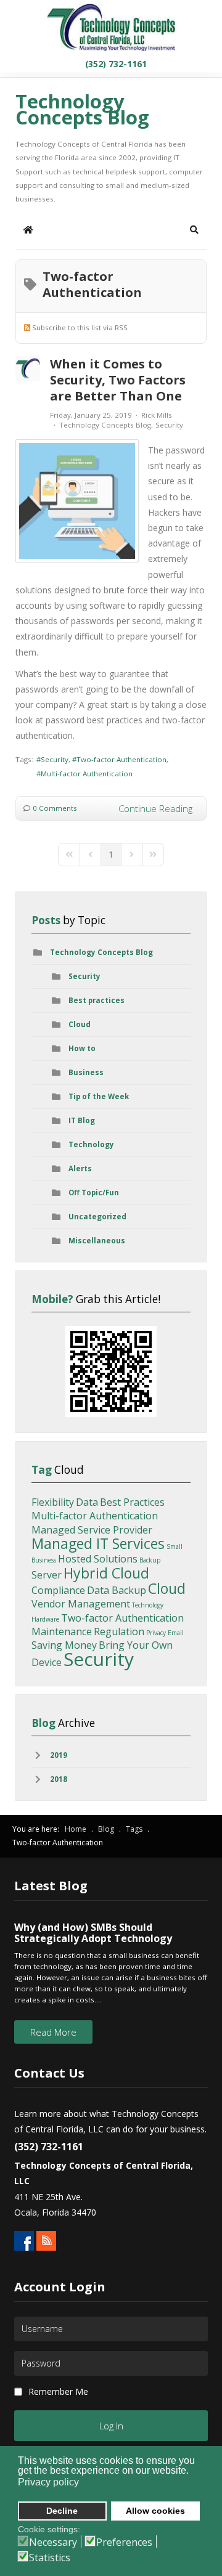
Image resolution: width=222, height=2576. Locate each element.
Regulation (119, 1631)
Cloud (80, 1024)
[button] (194, 230)
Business (86, 1072)
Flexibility (53, 1502)
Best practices (97, 1000)
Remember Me (58, 2391)
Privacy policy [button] (48, 2482)
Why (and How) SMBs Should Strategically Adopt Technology (93, 1933)
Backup (150, 1560)
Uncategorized (97, 1217)
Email (176, 1633)
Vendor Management (81, 1604)
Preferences (124, 2542)
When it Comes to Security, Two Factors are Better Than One (118, 380)
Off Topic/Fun (94, 1193)
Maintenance (62, 1631)
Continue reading (155, 808)
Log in (111, 2426)
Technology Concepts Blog (105, 425)
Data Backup (117, 1590)
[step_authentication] (77, 501)
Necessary (53, 2542)
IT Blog (82, 1120)
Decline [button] (62, 2511)
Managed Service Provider (92, 1530)
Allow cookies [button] (155, 2511)
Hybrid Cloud (106, 1573)
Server (47, 1575)
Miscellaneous (97, 1241)
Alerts (80, 1168)
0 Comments (55, 808)
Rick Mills (157, 415)
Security (169, 425)
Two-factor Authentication (121, 759)
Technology (91, 1144)
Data (87, 1502)
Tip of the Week (99, 1096)
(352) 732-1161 (115, 64)
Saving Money (64, 1645)
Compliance (58, 1590)
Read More (53, 2032)
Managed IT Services (98, 1543)
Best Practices (132, 1502)
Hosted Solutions (98, 1559)
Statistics (50, 2558)
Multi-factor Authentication (87, 774)
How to (82, 1048)
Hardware (45, 1619)
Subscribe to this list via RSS (80, 327)
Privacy (156, 1633)
